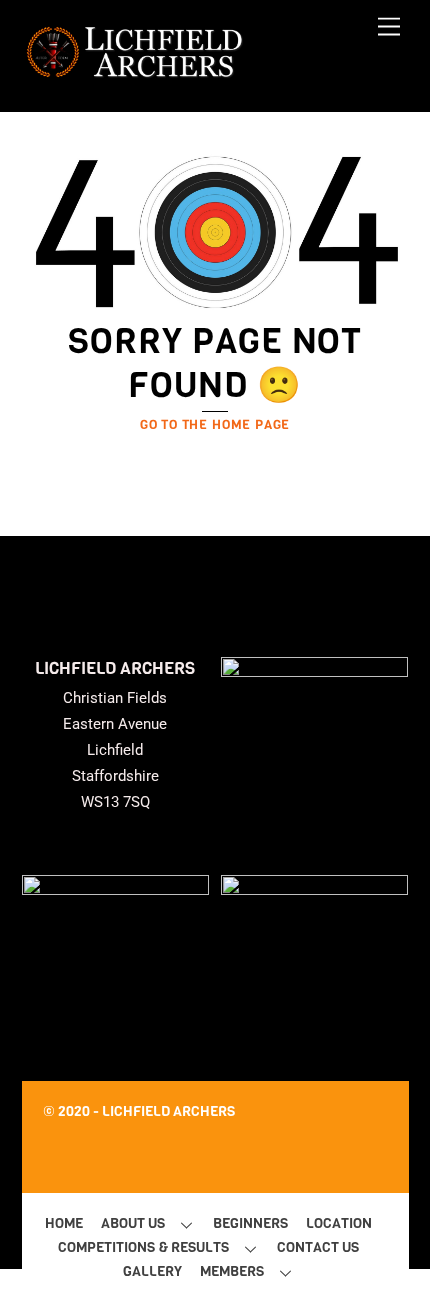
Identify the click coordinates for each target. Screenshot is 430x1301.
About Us (133, 1223)
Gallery (152, 1271)
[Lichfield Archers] (134, 75)
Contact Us (318, 1247)
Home (64, 1223)
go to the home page (215, 424)
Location (339, 1223)
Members (232, 1271)
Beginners (250, 1223)
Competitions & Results (143, 1247)
